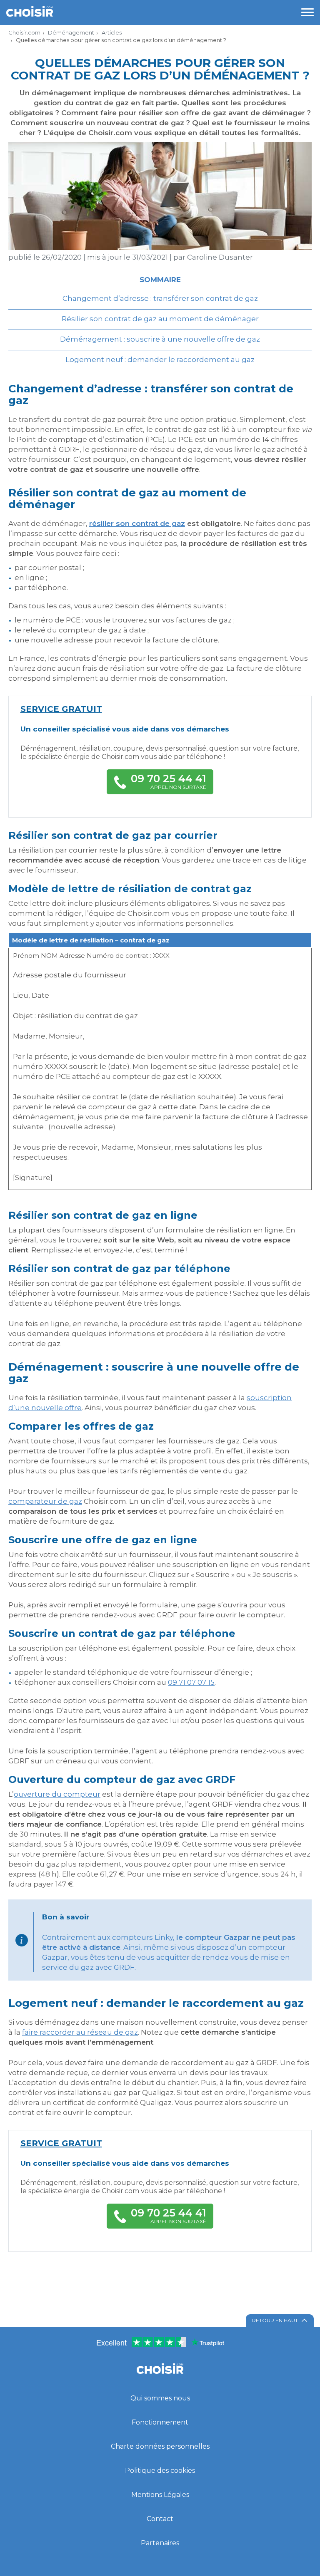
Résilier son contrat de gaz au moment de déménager (160, 319)
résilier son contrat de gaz (137, 523)
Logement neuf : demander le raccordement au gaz (160, 359)
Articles (112, 32)
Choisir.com (24, 32)
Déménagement (71, 32)
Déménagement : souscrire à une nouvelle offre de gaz (160, 339)
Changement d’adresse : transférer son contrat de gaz (160, 298)
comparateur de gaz (45, 1501)
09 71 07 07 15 (191, 1682)
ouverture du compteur (57, 1794)
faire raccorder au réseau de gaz (80, 2032)
